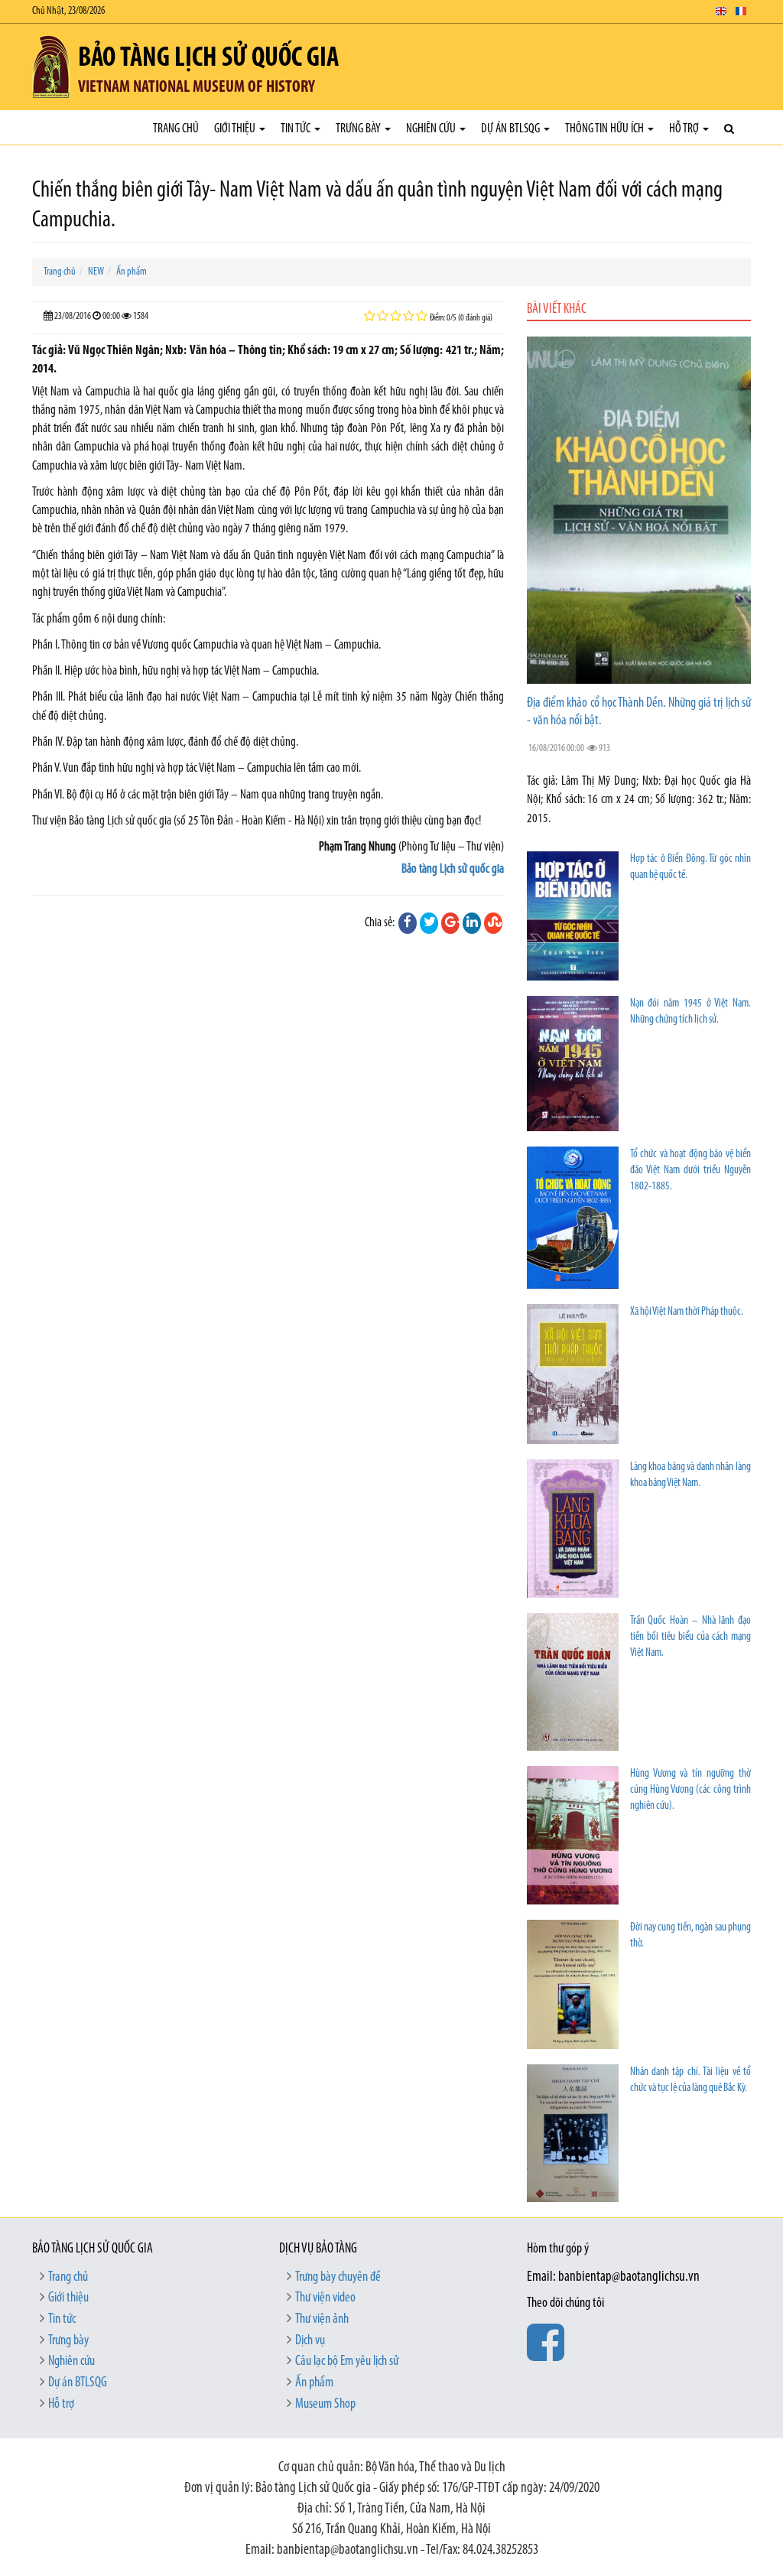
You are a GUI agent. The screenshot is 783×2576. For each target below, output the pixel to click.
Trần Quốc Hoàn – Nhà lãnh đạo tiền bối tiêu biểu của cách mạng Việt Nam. (690, 1637)
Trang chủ (176, 129)
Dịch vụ (310, 2341)
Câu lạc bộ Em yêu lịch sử (347, 2362)
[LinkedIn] (472, 923)
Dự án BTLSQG (512, 129)
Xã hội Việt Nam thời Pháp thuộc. (687, 1312)
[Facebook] (408, 923)
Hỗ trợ (685, 129)
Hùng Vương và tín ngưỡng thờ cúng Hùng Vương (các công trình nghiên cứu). (690, 1790)
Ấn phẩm (132, 272)
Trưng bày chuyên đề (338, 2278)
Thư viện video (325, 2298)
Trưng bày (359, 129)
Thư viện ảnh (322, 2320)
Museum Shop (325, 2405)
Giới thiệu (236, 129)
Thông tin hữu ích (606, 129)
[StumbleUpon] (493, 923)
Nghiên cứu (432, 129)
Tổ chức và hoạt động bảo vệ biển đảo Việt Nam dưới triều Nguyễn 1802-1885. (690, 1171)
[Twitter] (429, 923)
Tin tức (297, 129)
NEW (96, 272)
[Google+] (450, 923)
